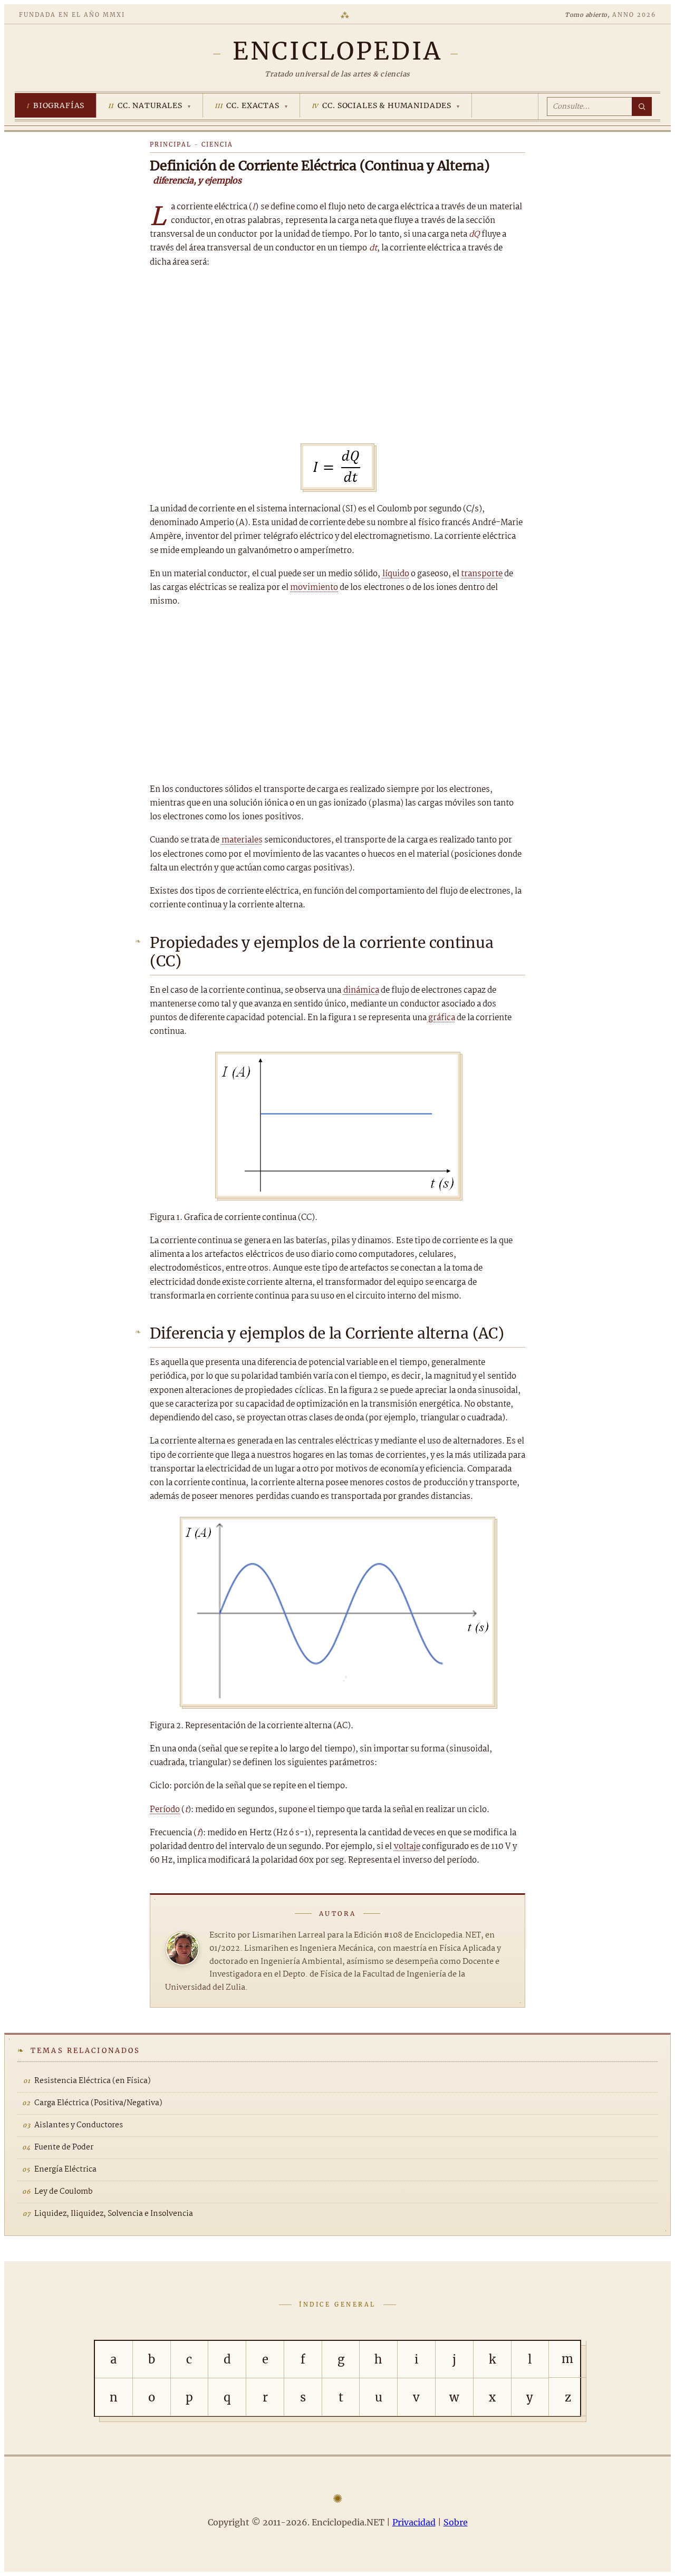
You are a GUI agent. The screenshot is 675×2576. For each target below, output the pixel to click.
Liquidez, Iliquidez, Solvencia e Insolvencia (114, 2214)
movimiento (314, 588)
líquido (396, 574)
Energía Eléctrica (65, 2170)
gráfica (442, 1018)
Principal (171, 144)
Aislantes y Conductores (79, 2125)
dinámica (361, 990)
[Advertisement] (337, 356)
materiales (242, 840)
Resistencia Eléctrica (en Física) (93, 2081)
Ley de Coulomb (64, 2192)
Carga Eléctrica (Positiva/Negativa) (98, 2103)
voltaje (407, 1847)
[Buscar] (642, 106)
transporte (482, 574)
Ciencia (217, 144)
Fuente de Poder (64, 2147)
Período (165, 1810)
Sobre (456, 2522)
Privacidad (414, 2522)
